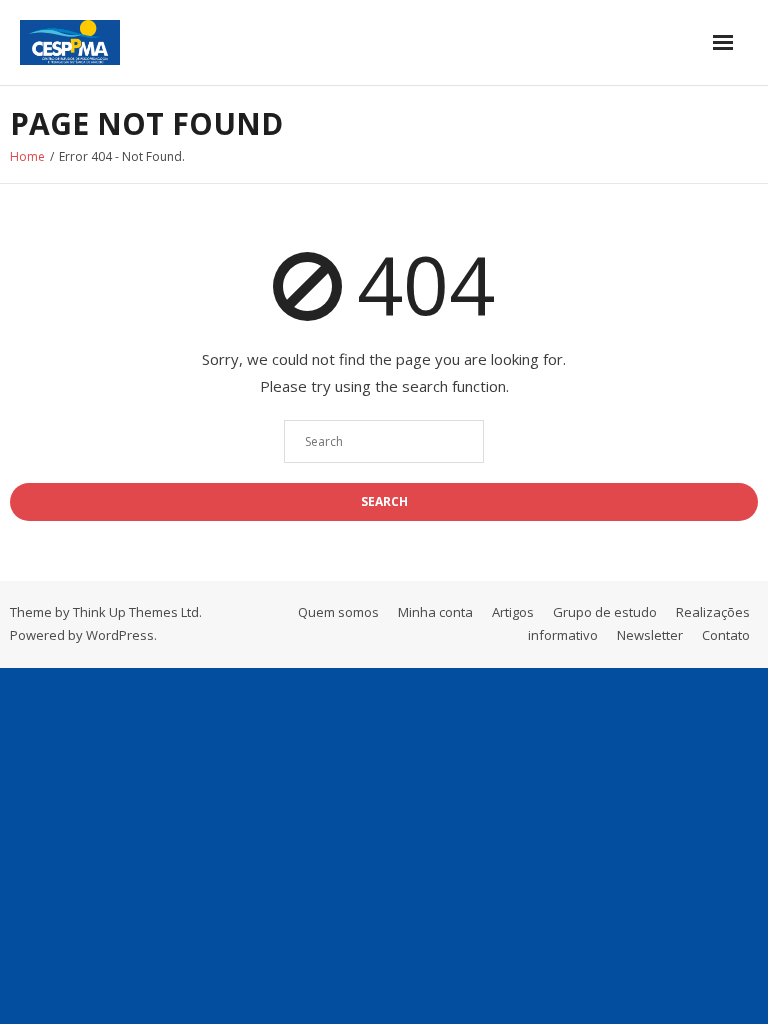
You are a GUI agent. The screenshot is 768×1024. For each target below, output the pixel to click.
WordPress (120, 635)
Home (27, 156)
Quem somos (338, 612)
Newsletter (650, 635)
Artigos (513, 612)
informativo (563, 635)
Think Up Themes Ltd (136, 612)
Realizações (713, 612)
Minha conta (435, 612)
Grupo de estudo (605, 612)
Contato (726, 635)
